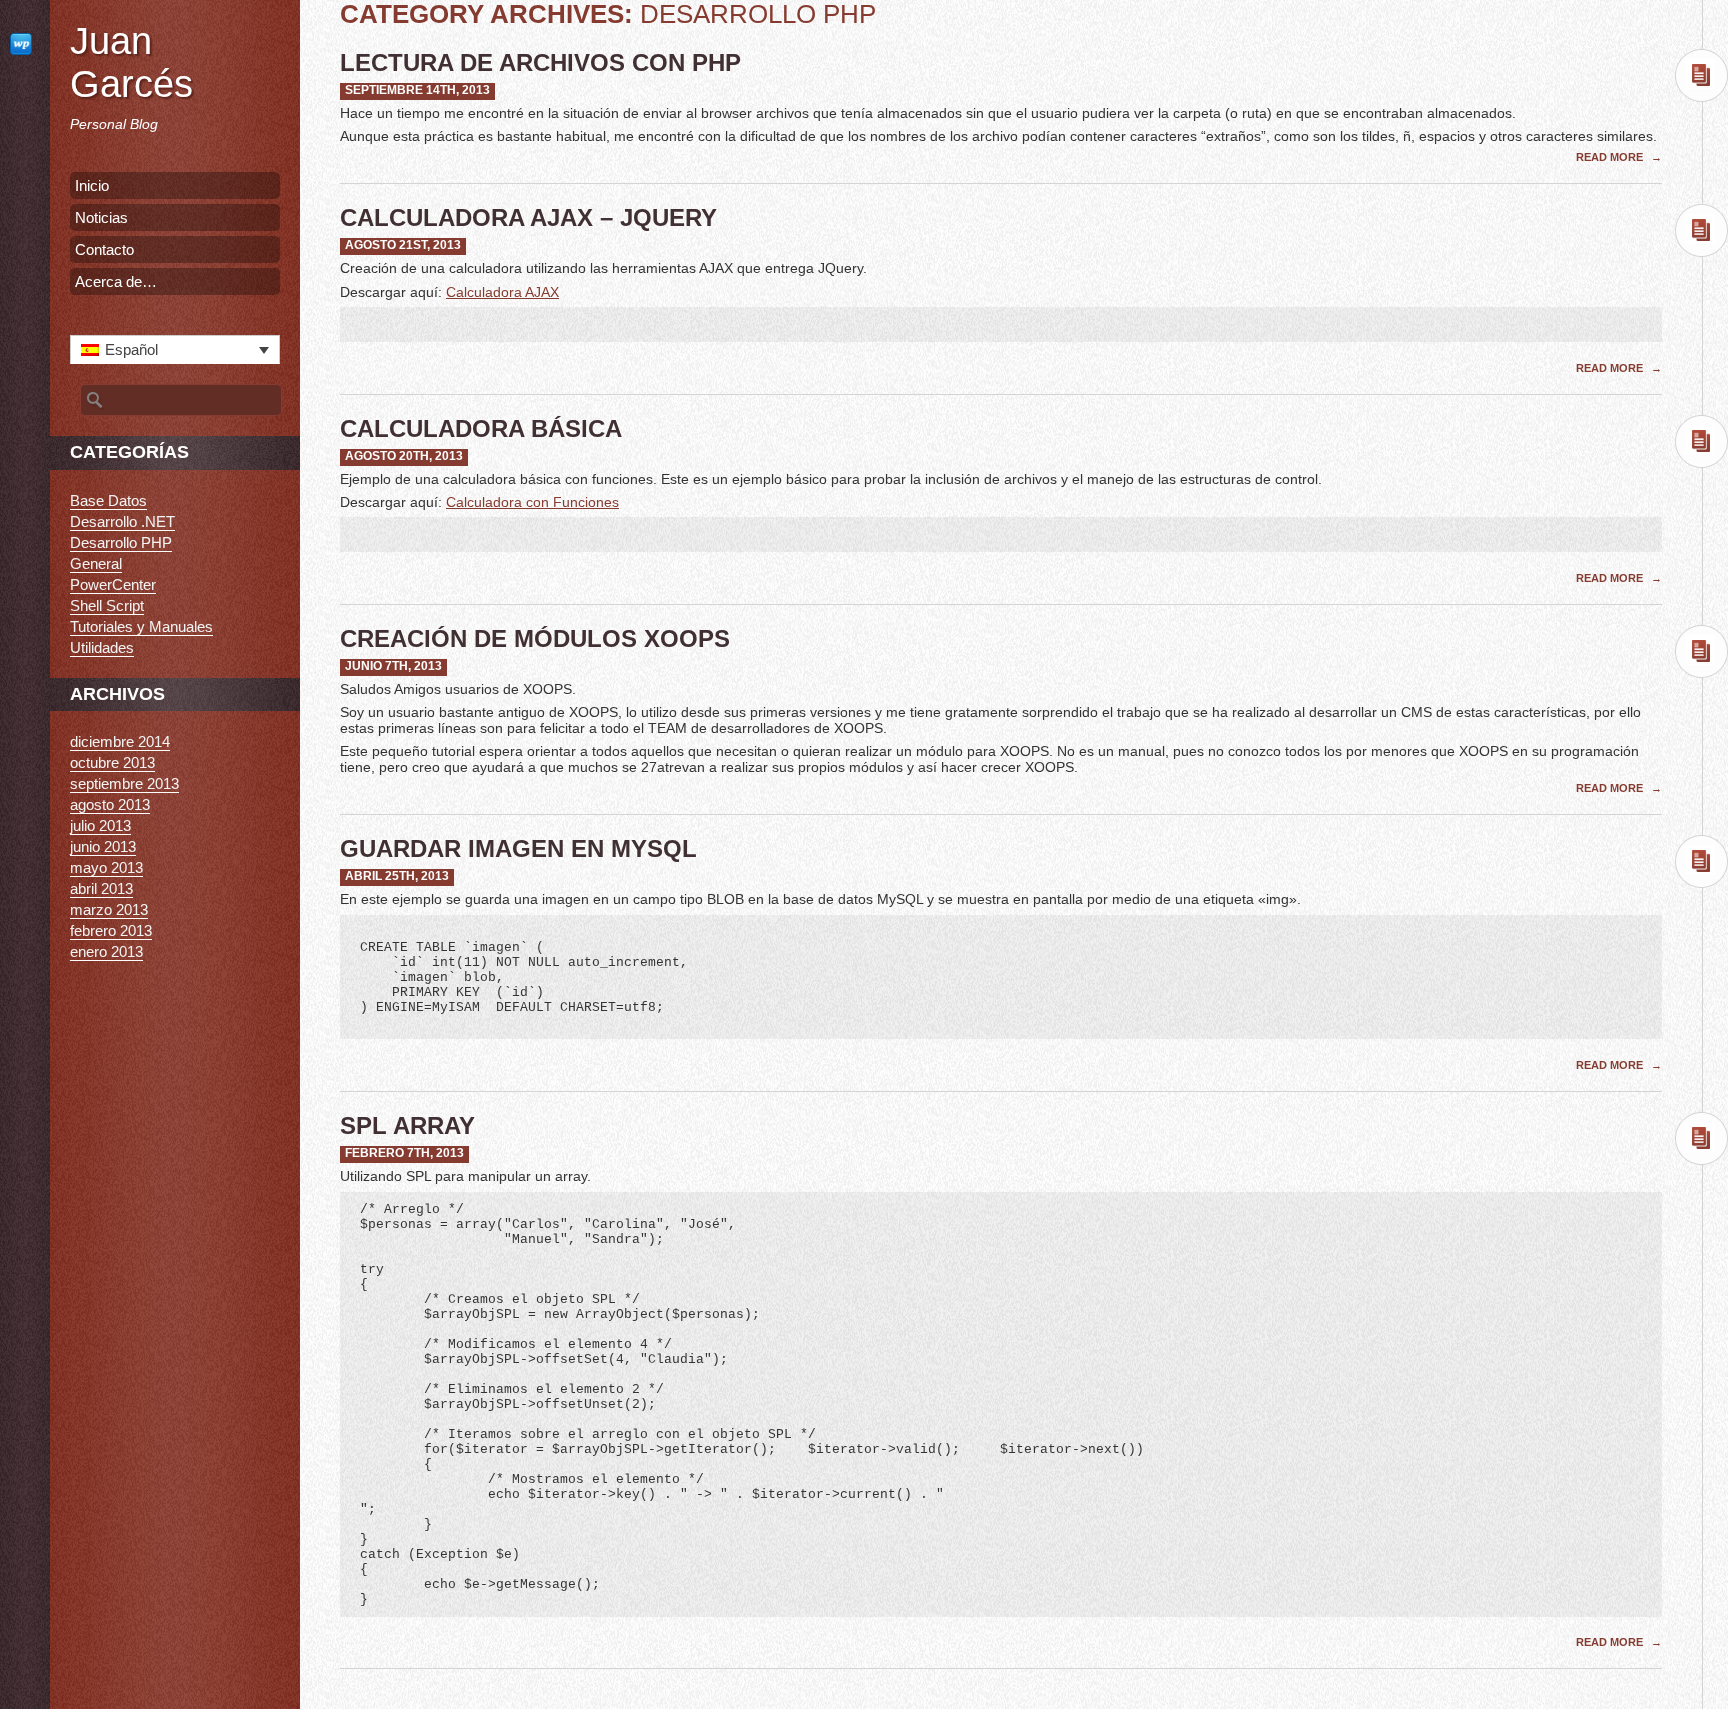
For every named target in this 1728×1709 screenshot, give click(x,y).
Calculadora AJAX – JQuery (528, 217)
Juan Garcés (131, 62)
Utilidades (102, 647)
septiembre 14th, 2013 (417, 90)
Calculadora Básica (481, 428)
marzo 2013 (109, 909)
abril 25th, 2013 (397, 876)
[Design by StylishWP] (25, 43)
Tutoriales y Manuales (141, 626)
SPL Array (407, 1125)
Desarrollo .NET (122, 521)
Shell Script (107, 605)
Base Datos (108, 500)
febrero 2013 (111, 930)
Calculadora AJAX (502, 292)
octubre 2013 (112, 762)
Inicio (92, 185)
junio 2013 (103, 846)
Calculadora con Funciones (532, 502)
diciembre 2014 (120, 741)
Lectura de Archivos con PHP (540, 62)
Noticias (101, 217)
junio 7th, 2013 (393, 666)
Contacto (104, 249)
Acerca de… (116, 281)
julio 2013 (100, 825)
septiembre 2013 (124, 783)
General (96, 563)
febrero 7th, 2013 (404, 1153)
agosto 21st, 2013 (403, 245)
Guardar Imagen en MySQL (518, 848)
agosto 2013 (110, 804)
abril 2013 (101, 888)
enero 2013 (106, 951)
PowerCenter (113, 584)
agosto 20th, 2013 (404, 456)
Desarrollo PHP (121, 542)
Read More (1611, 157)
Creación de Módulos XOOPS (535, 638)
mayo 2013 (106, 867)
